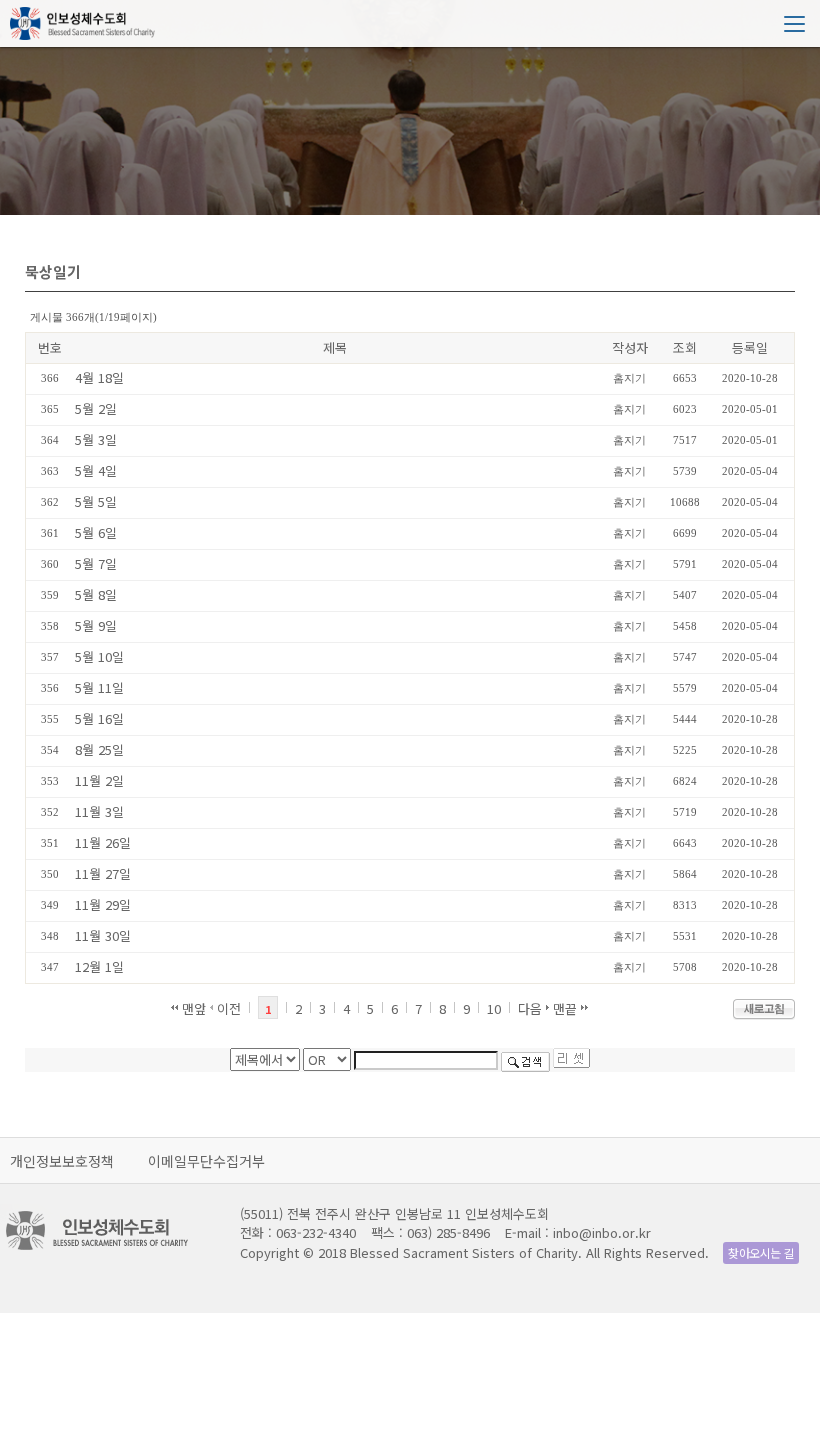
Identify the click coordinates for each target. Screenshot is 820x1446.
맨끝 (567, 1008)
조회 (685, 347)
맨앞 (192, 1008)
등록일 (750, 347)
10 (494, 1008)
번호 (50, 347)
